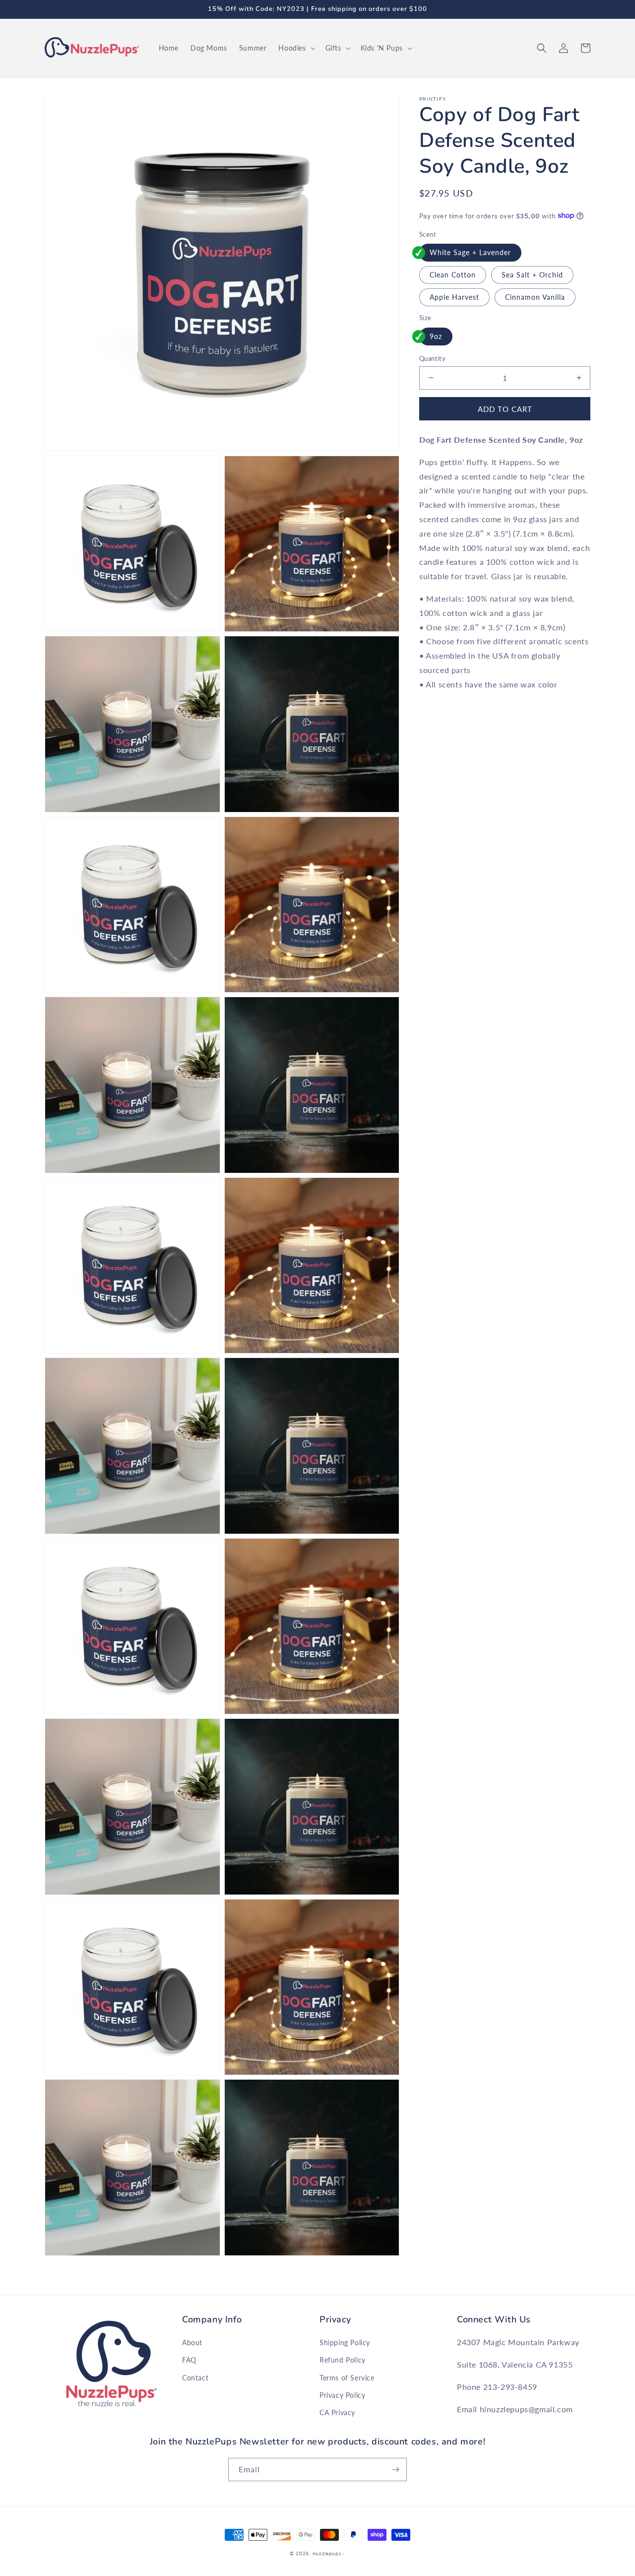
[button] (296, 48)
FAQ (189, 2360)
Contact (195, 2378)
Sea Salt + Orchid (532, 274)
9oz (436, 336)
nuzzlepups (327, 2553)
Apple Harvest (454, 297)
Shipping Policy (345, 2342)
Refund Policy (343, 2360)
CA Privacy (337, 2412)
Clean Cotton (453, 274)
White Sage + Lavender (470, 252)
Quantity (432, 358)
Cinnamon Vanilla (535, 297)
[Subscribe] (395, 2470)
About (192, 2342)
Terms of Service (347, 2378)
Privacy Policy (342, 2395)
